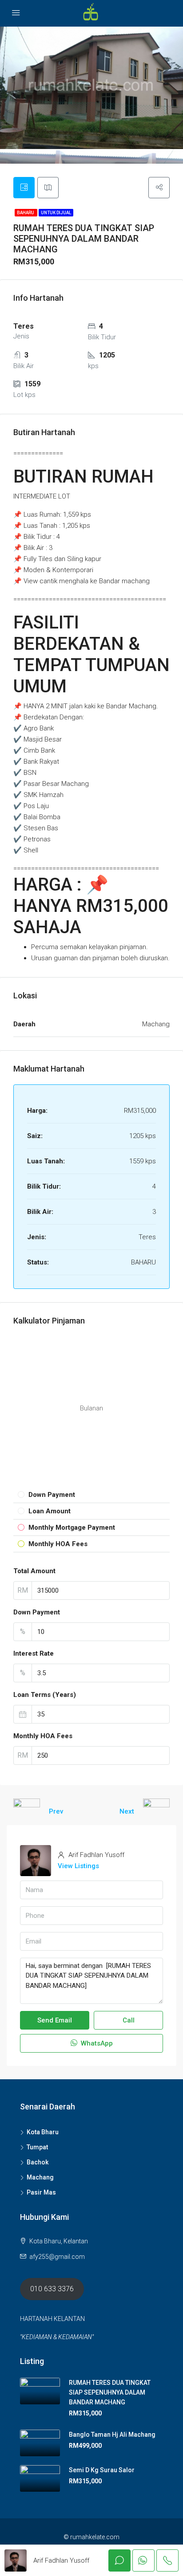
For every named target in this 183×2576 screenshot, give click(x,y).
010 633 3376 (52, 2289)
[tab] (24, 188)
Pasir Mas (41, 2192)
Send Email (55, 2020)
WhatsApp (96, 2043)
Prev (56, 1811)
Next (127, 1811)
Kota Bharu (43, 2132)
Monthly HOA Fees (43, 1736)
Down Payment (37, 1612)
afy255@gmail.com (57, 2257)
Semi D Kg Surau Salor (102, 2470)
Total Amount (34, 1571)
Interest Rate (34, 1653)
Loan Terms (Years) (45, 1695)
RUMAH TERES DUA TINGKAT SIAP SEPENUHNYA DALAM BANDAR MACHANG (110, 2392)
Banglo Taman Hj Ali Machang (112, 2435)
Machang (40, 2177)
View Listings (78, 1866)
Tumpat (37, 2147)
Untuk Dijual (56, 213)
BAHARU (26, 213)
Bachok (38, 2162)
